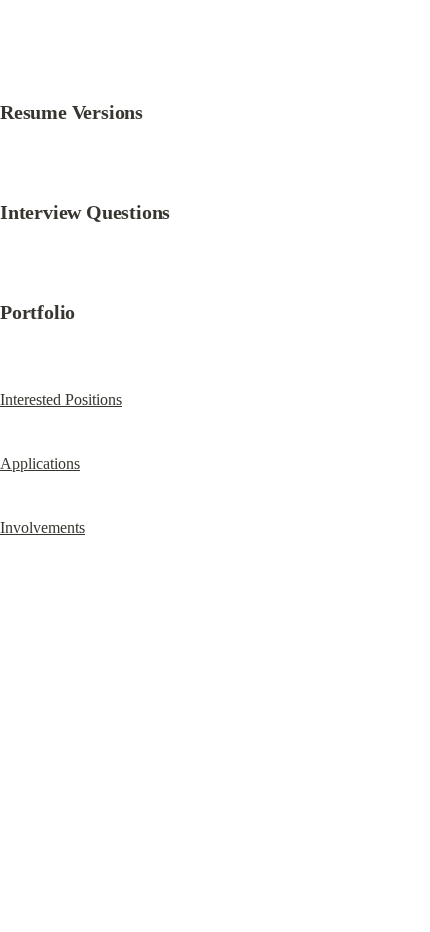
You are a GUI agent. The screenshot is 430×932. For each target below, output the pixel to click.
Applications (40, 463)
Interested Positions (61, 399)
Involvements (42, 527)
